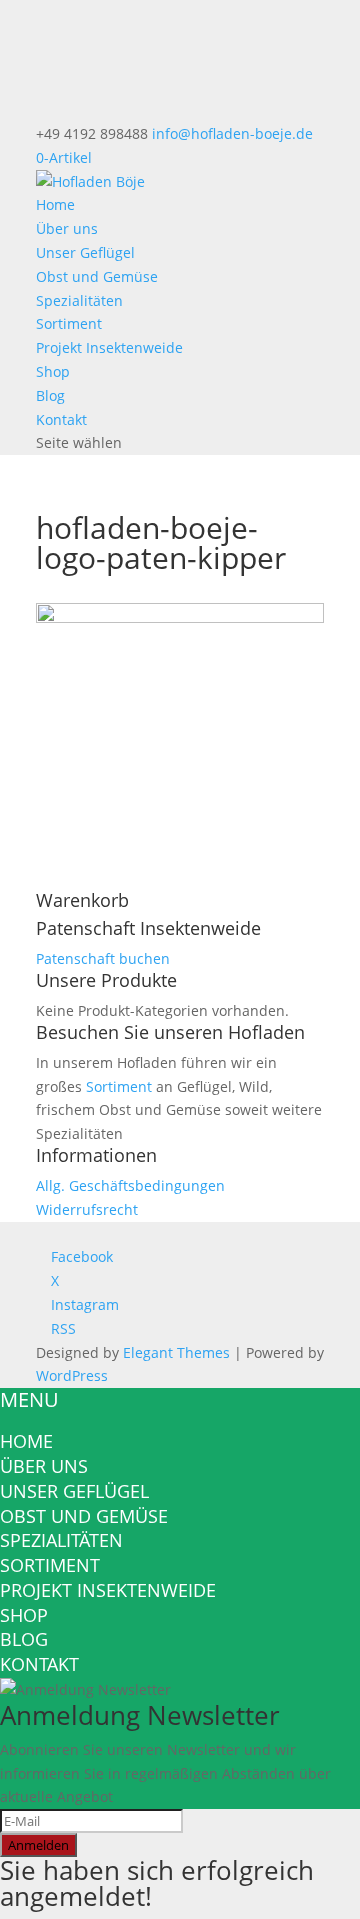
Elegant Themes (176, 1352)
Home (55, 204)
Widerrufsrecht (87, 1209)
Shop (53, 371)
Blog (50, 395)
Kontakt (61, 419)
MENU (29, 1399)
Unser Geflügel (85, 252)
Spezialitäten (79, 300)
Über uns (67, 228)
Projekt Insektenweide (109, 347)
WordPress (72, 1375)
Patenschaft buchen (103, 958)
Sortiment (69, 323)
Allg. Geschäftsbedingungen (130, 1185)
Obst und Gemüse (97, 276)
